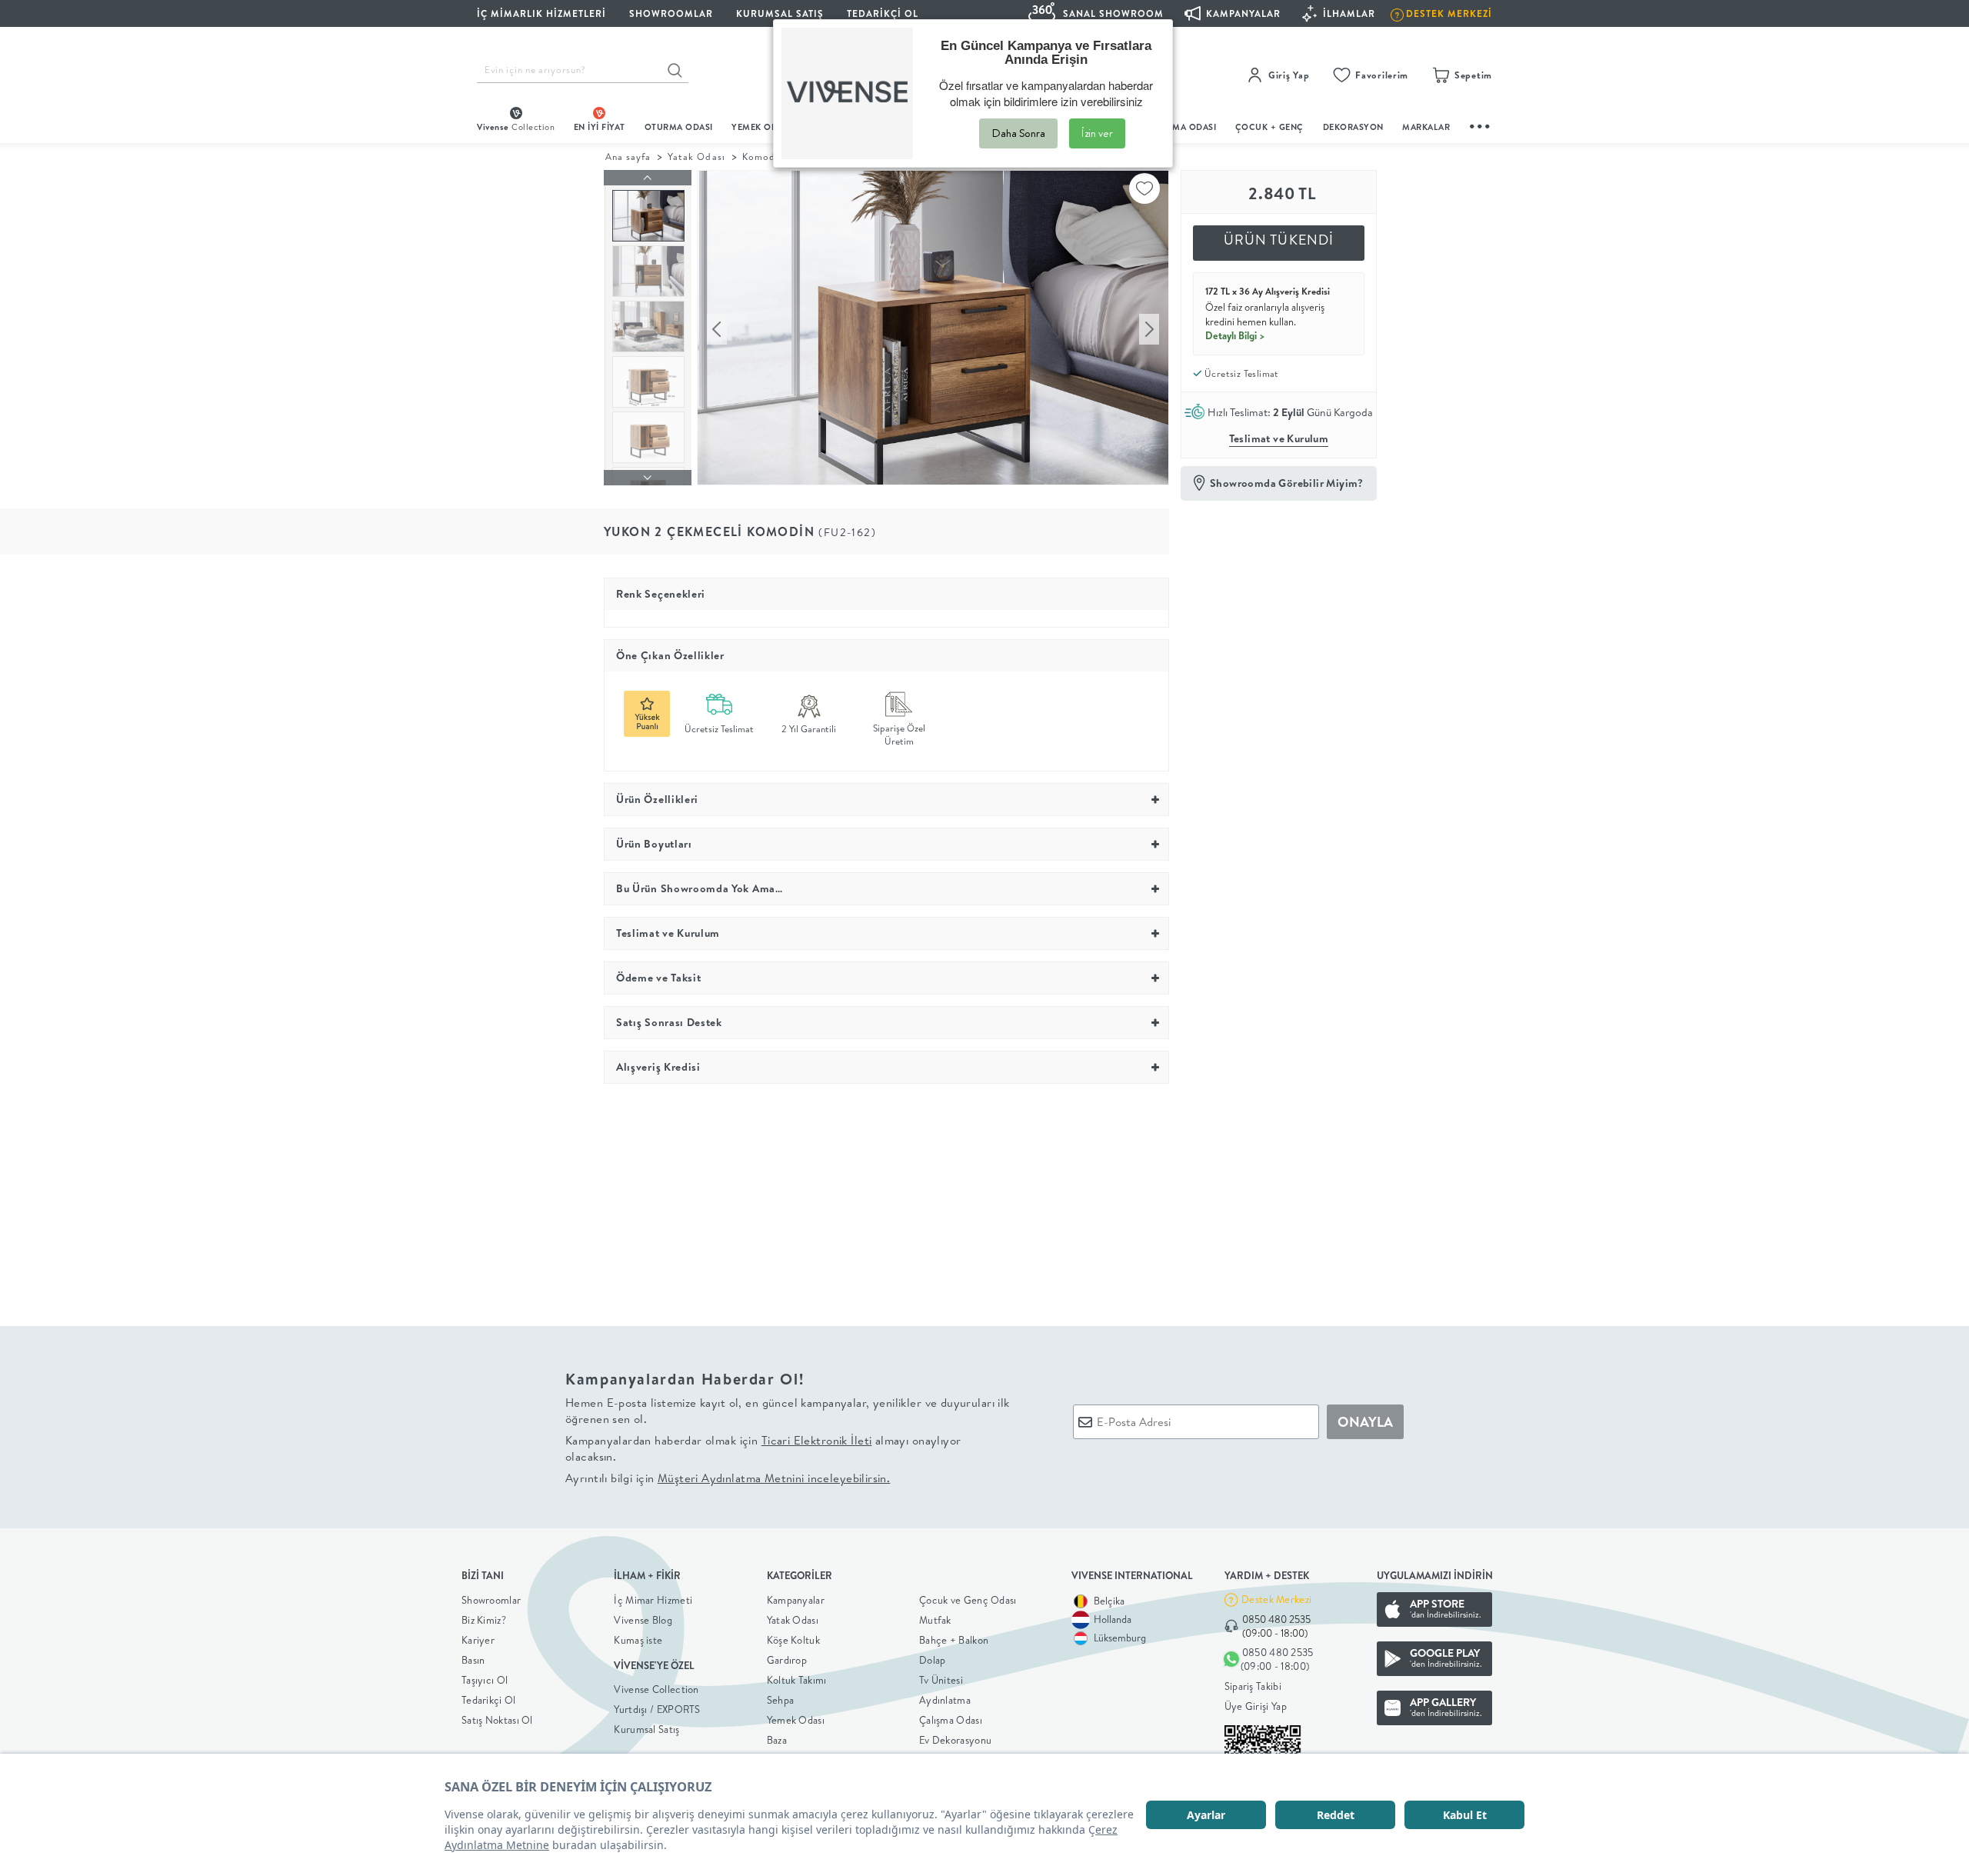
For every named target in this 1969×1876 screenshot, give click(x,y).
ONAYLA (1365, 1422)
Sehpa (781, 1700)
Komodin (763, 157)
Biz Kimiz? (484, 1620)
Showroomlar (491, 1600)
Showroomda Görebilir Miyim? (1287, 483)
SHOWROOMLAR (671, 13)
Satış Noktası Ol (497, 1720)
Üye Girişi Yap (1256, 1706)
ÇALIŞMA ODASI (1182, 127)
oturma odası (679, 127)
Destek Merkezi (1276, 1599)
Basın (473, 1660)
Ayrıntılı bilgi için (728, 1478)
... (1481, 124)
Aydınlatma (945, 1700)
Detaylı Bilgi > (1235, 335)
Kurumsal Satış (646, 1729)
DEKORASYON (1353, 127)
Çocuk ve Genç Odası (968, 1600)
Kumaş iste (638, 1640)
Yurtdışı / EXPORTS (657, 1709)
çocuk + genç (1269, 127)
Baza (777, 1740)
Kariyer (478, 1640)
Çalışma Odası (951, 1720)
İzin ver (1097, 133)
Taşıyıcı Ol (485, 1680)
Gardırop (787, 1660)
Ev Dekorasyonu (955, 1740)
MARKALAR (1426, 127)
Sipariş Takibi (1253, 1686)
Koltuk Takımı (797, 1680)
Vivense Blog (643, 1620)
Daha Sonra (1018, 133)
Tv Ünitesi (941, 1680)
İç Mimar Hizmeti (653, 1600)
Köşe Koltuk (793, 1640)
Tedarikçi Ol (883, 13)
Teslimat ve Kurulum (1279, 438)
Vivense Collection (656, 1689)
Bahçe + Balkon (954, 1640)
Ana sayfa (628, 157)
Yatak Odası (696, 157)
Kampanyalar (796, 1600)
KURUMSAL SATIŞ (780, 13)
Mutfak (935, 1620)
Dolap (933, 1660)
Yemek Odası (796, 1720)
